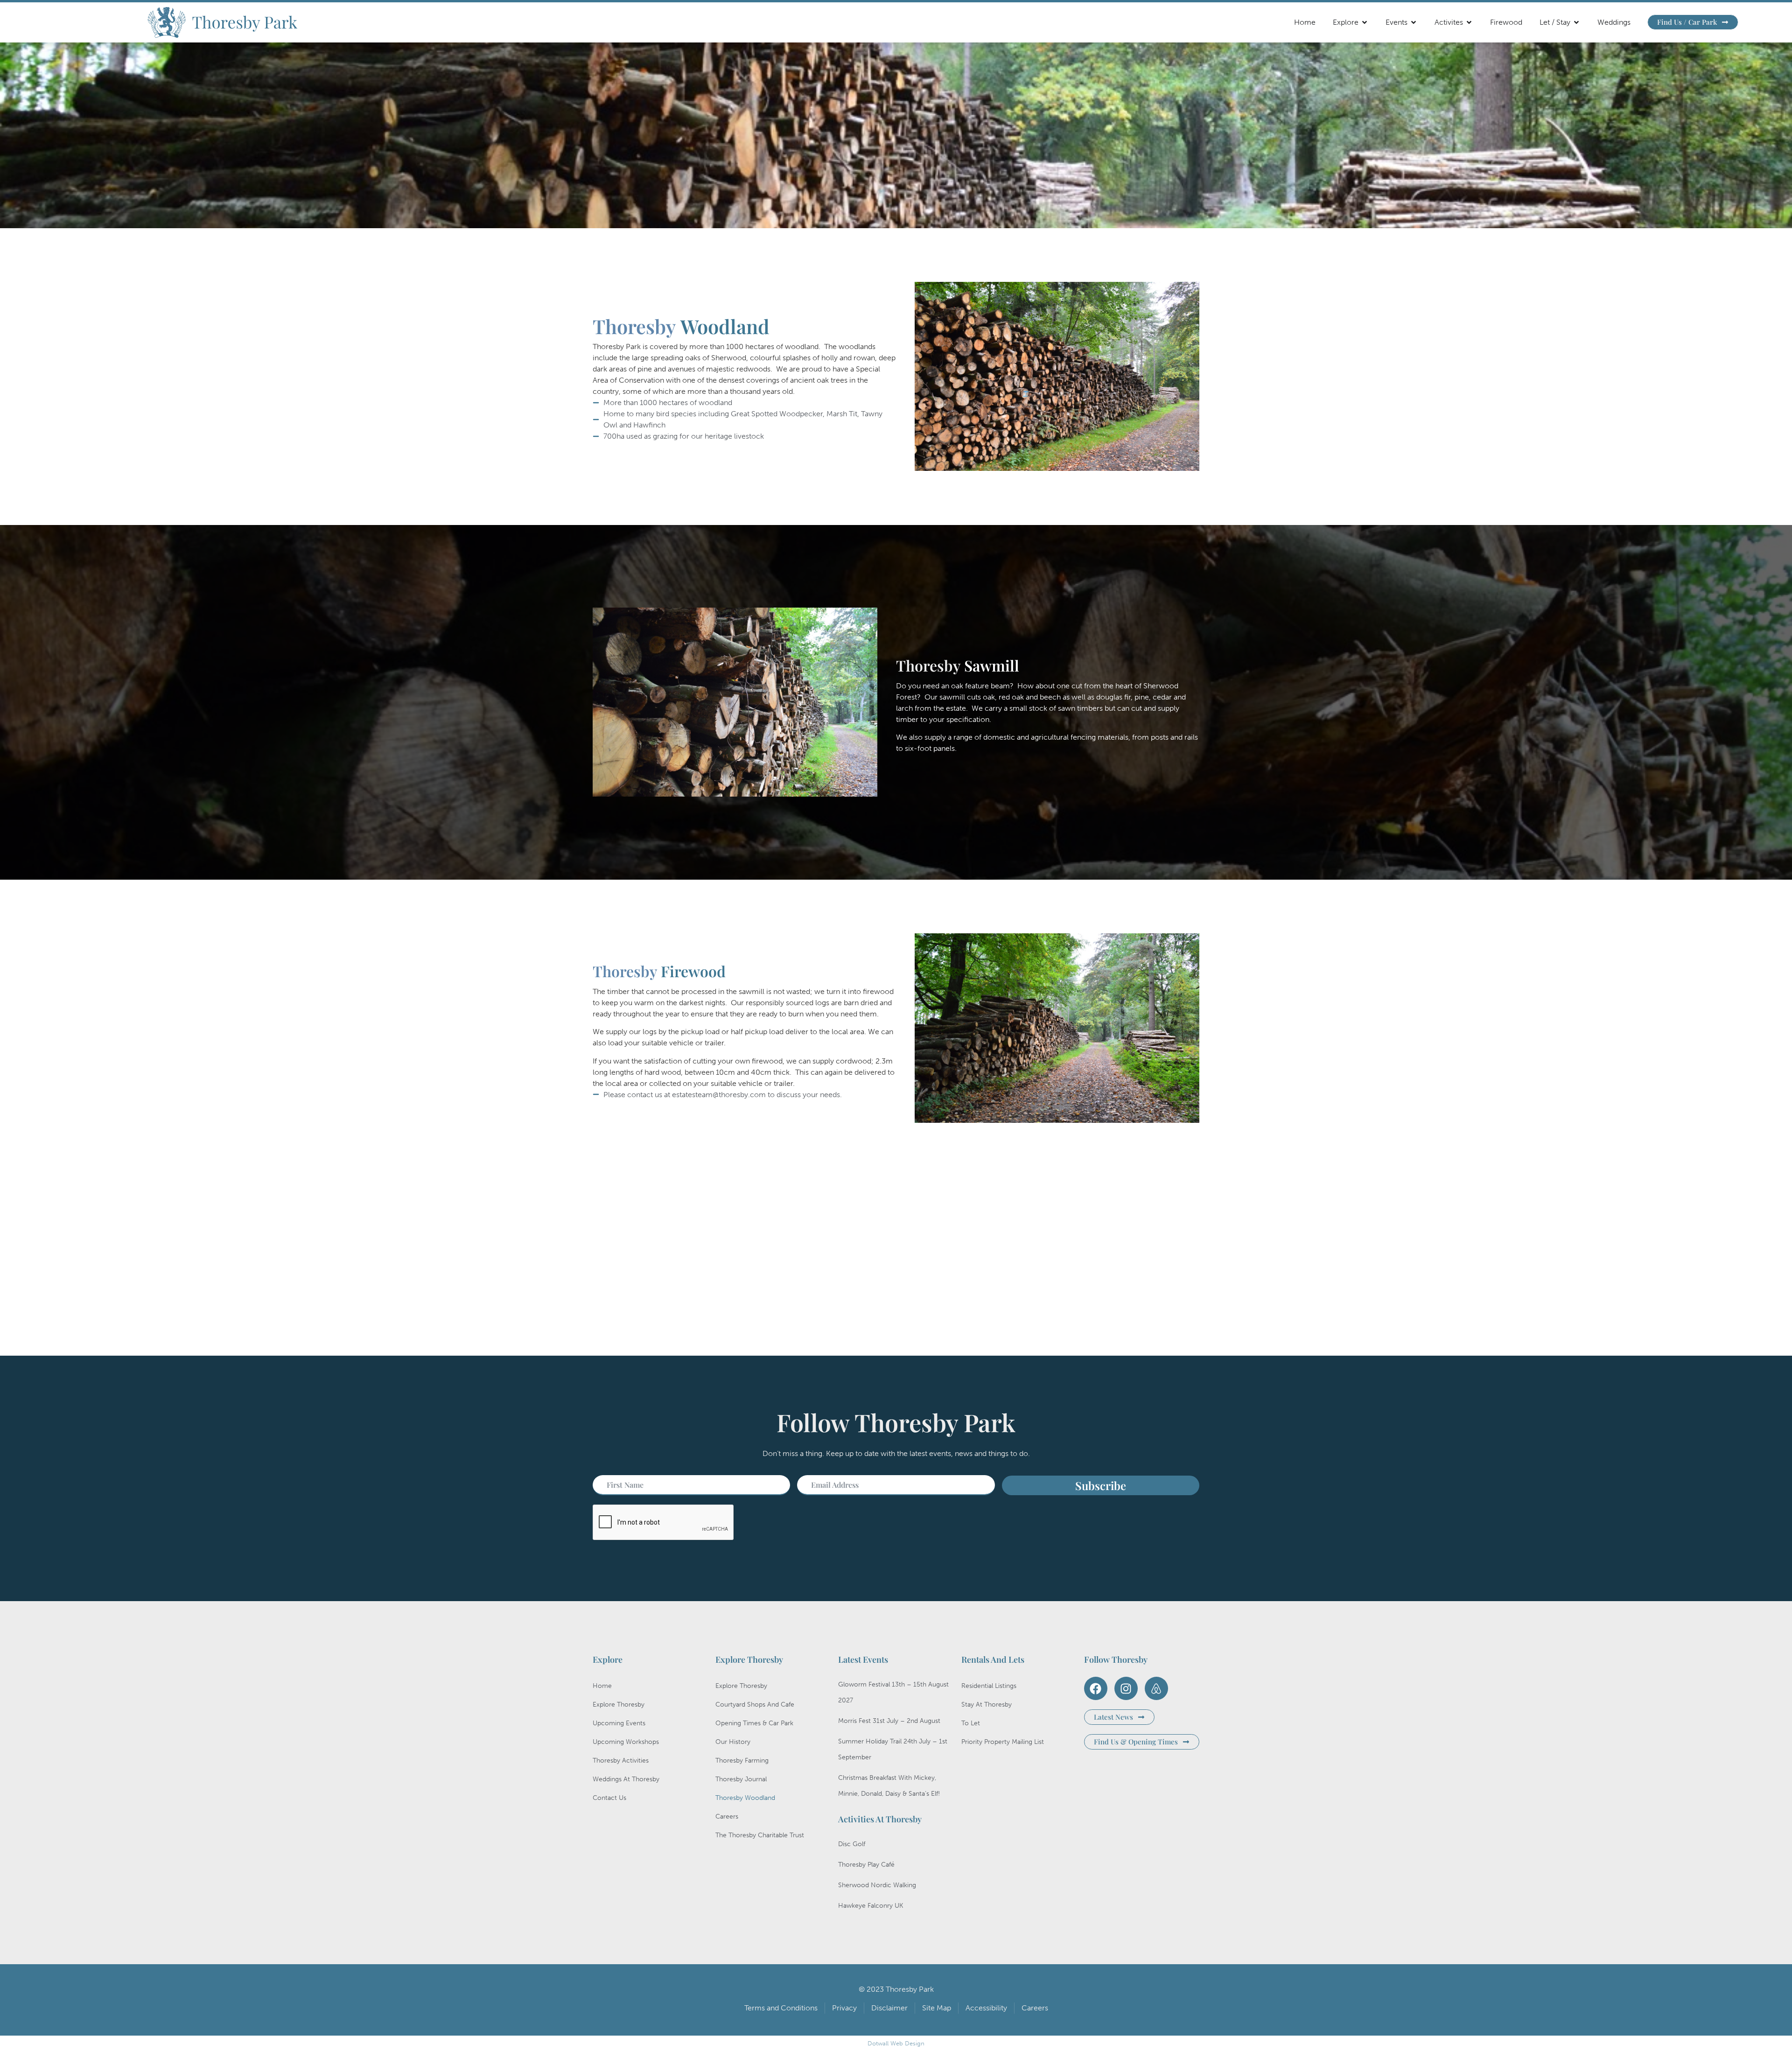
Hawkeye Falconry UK (871, 1906)
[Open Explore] (1365, 22)
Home (602, 1686)
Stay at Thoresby (987, 1704)
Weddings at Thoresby (626, 1779)
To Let (971, 1723)
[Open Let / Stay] (1576, 22)
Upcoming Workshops (626, 1742)
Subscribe (1101, 1485)
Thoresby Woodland (745, 1798)
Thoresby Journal (741, 1779)
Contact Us (609, 1798)
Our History (733, 1742)
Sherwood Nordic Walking (877, 1885)
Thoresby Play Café (866, 1865)
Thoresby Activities (621, 1760)
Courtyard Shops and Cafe (755, 1704)
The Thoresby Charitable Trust (760, 1835)
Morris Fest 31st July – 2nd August (889, 1721)
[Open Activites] (1469, 22)
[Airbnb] (1156, 1688)
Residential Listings (989, 1686)
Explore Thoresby (619, 1704)
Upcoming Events (619, 1723)
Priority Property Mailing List (1003, 1742)
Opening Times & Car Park (754, 1723)
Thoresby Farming (742, 1760)
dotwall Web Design (896, 2043)
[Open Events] (1414, 22)
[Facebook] (1096, 1688)
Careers (727, 1816)
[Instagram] (1126, 1688)
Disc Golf (852, 1844)
